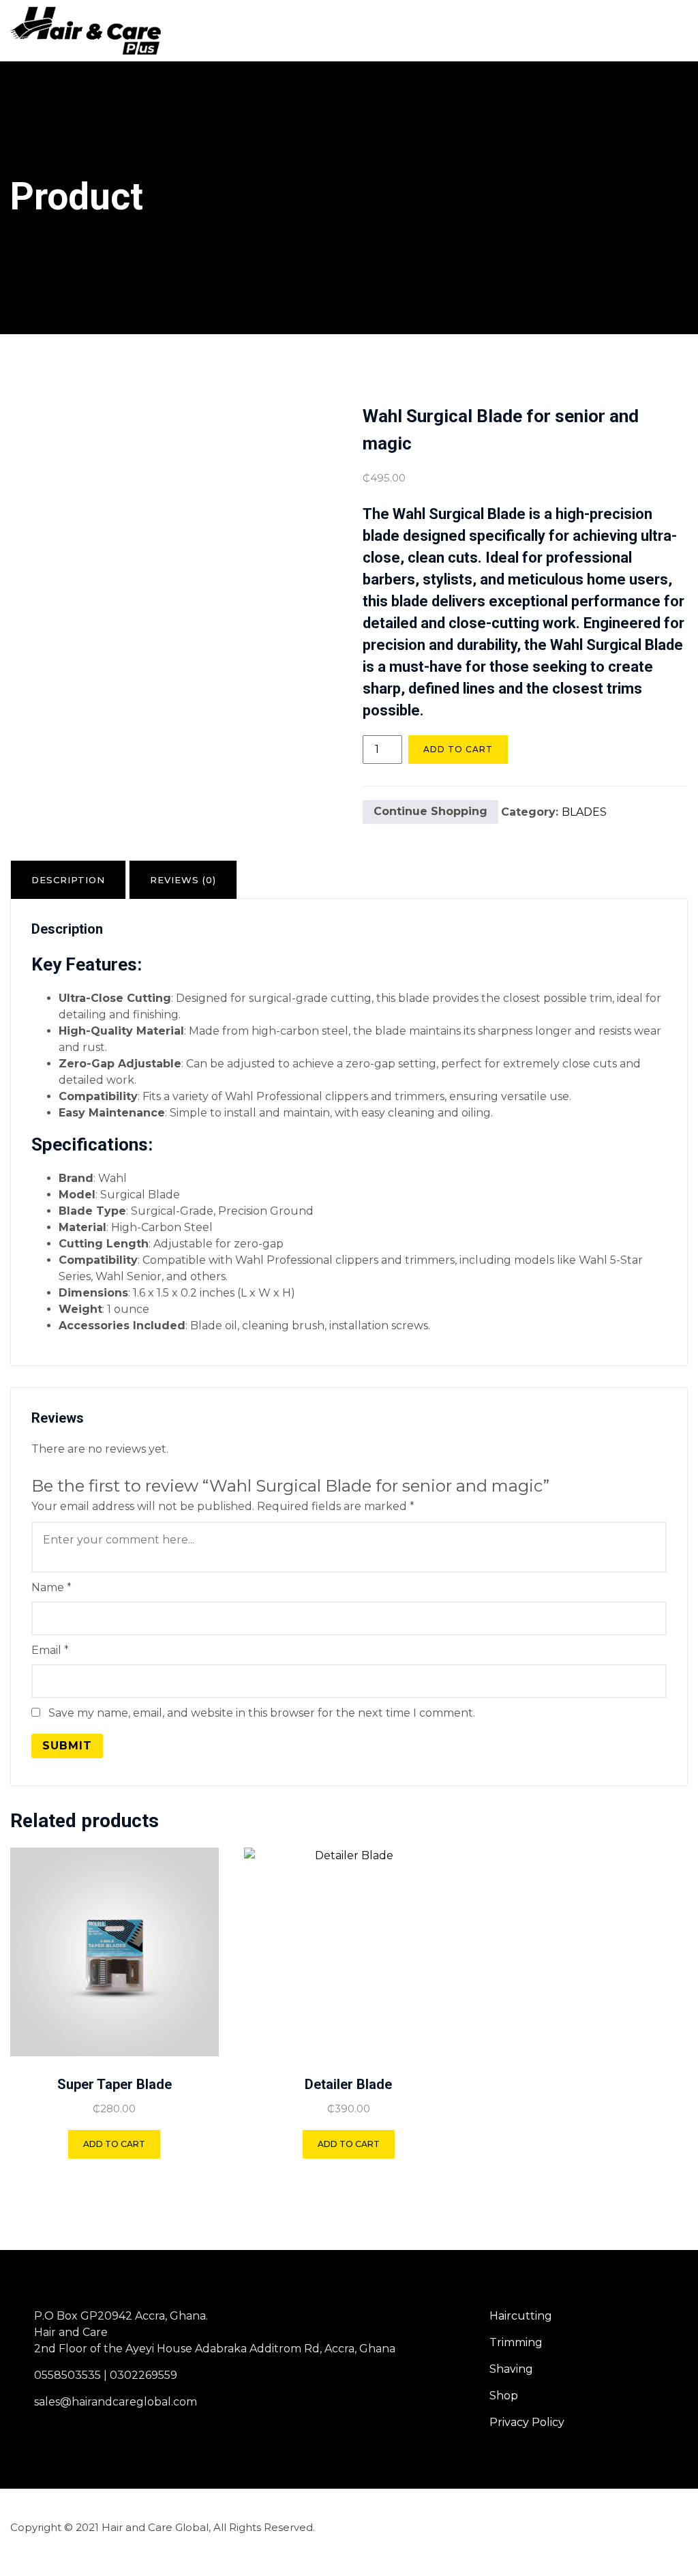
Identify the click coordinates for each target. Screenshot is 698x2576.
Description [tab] (68, 880)
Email (50, 1650)
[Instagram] (665, 2527)
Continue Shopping (430, 811)
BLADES (584, 811)
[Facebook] (626, 2527)
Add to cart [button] (114, 2144)
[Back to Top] (669, 2554)
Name (51, 1587)
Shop (504, 2396)
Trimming (516, 2342)
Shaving (511, 2369)
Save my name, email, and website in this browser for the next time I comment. (262, 1713)
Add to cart (458, 749)
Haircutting (521, 2316)
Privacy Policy (527, 2422)
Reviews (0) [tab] (183, 880)
